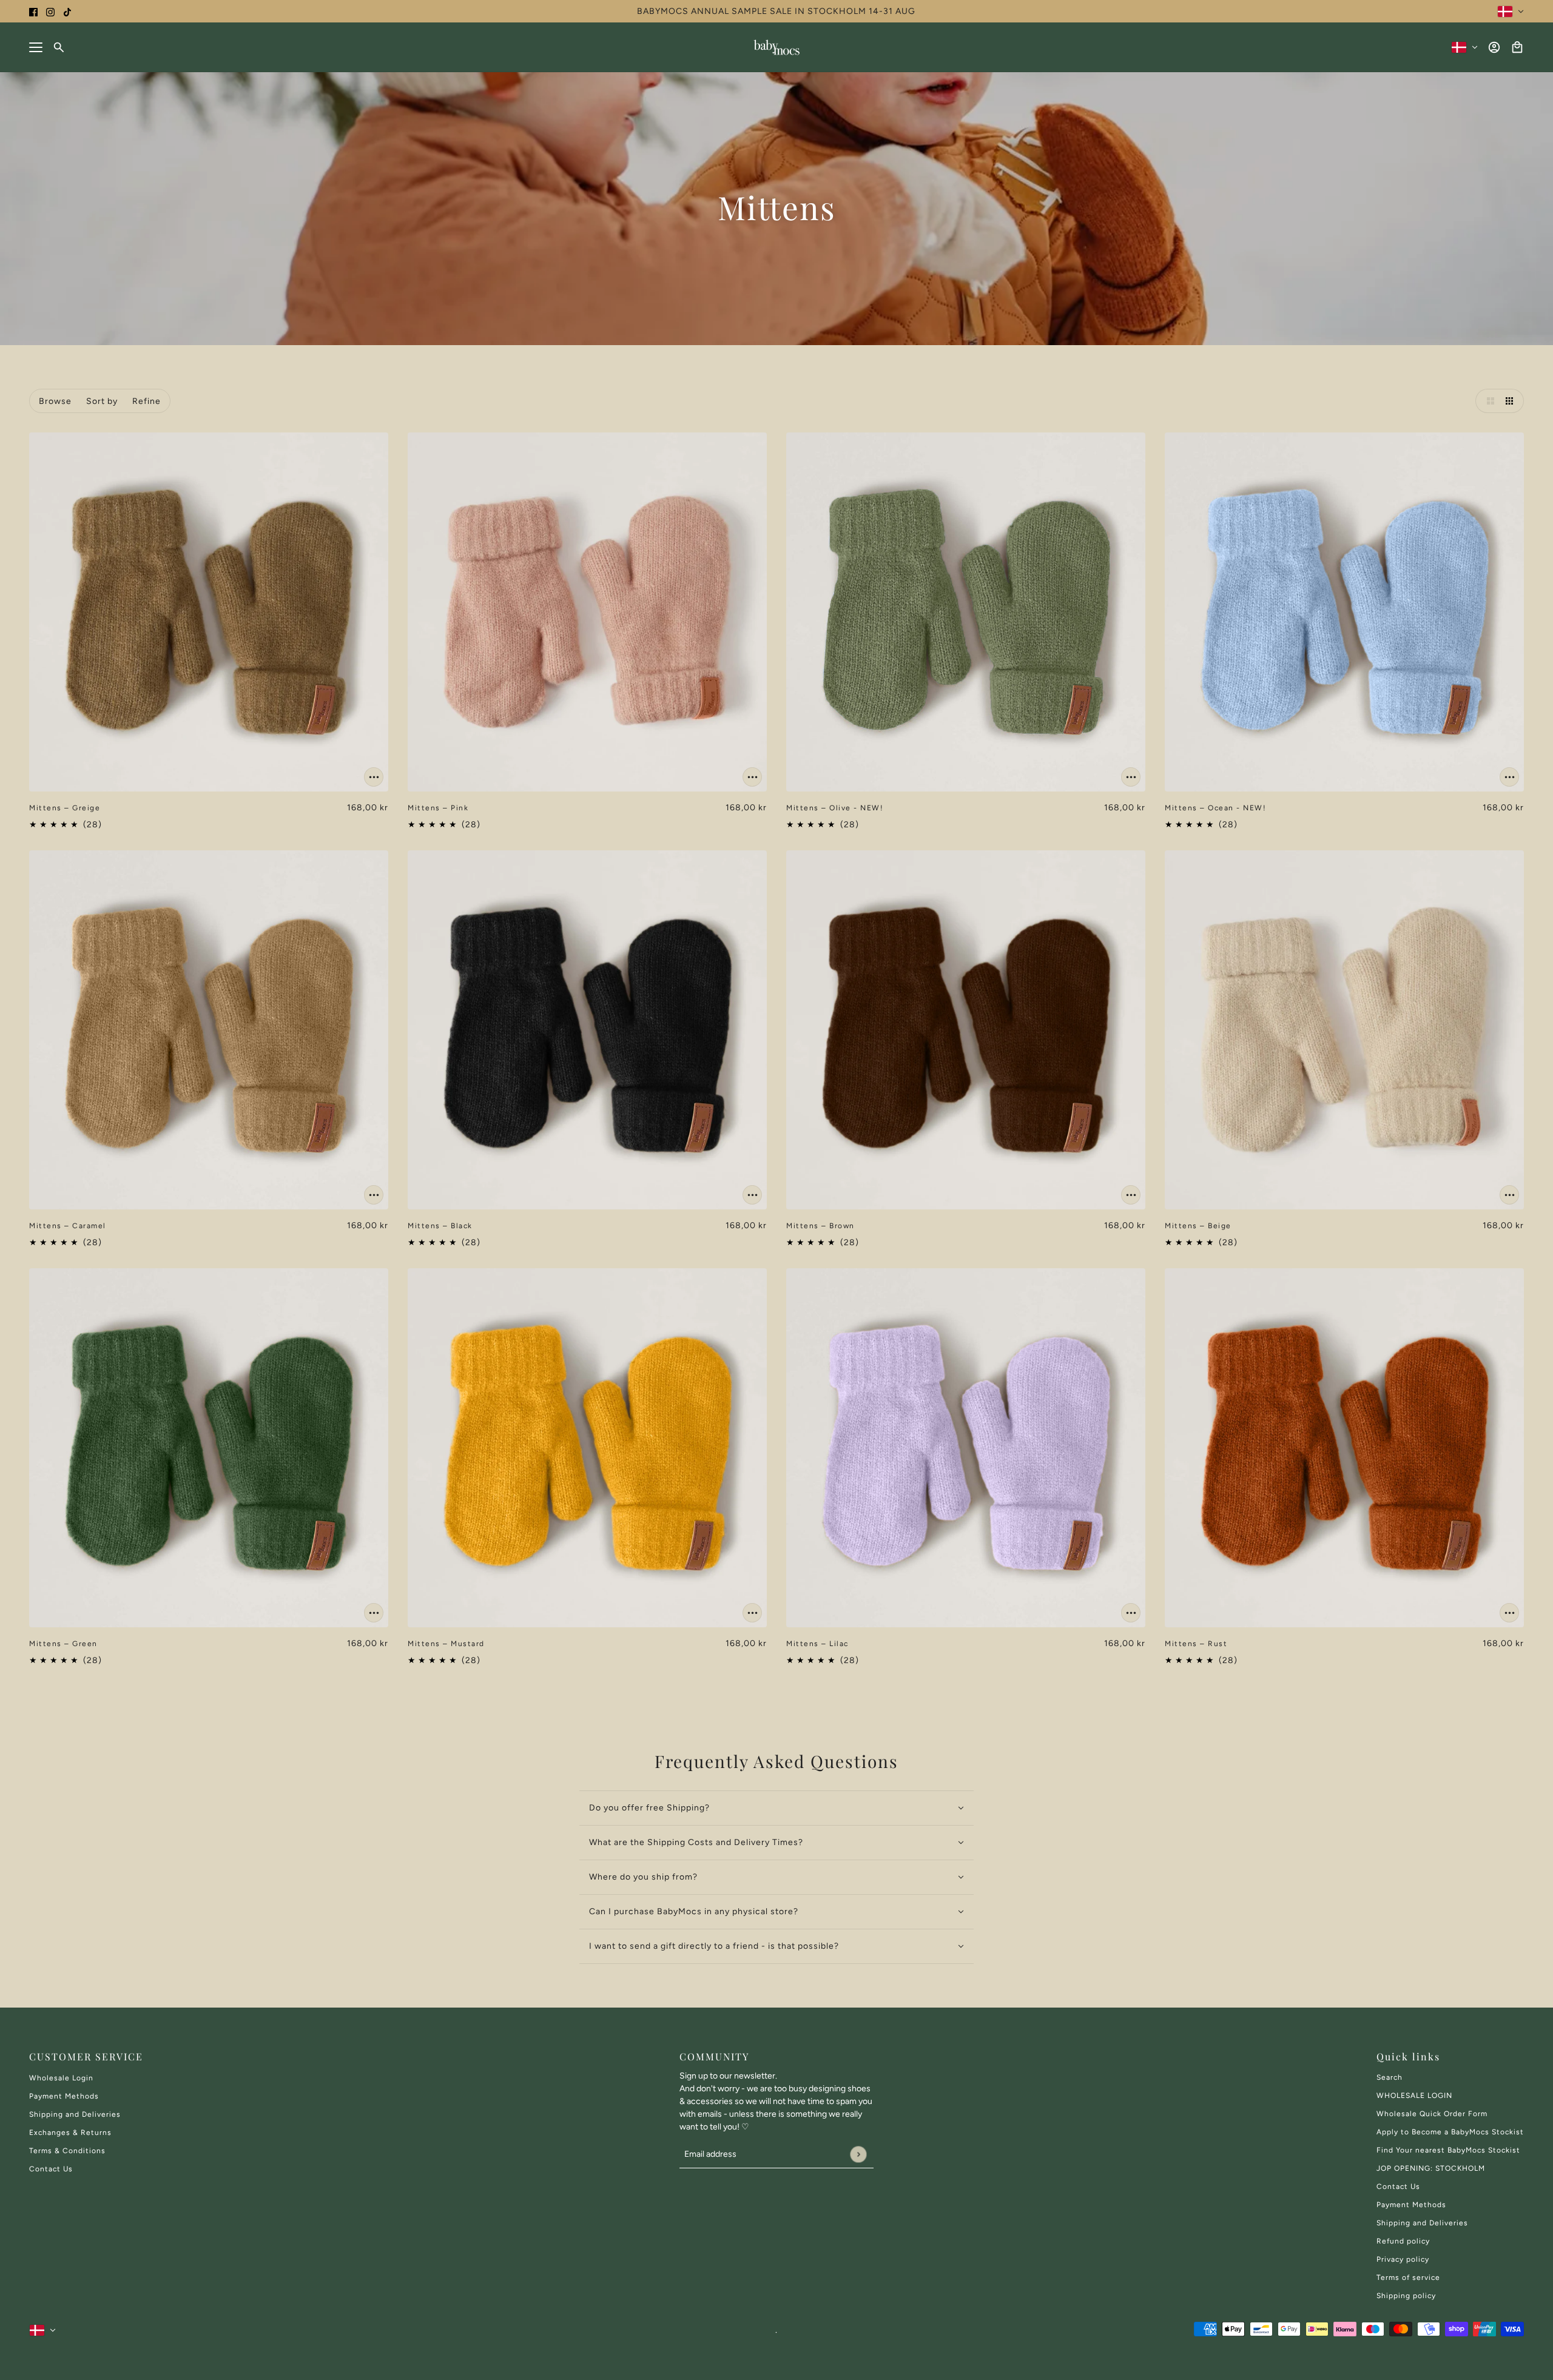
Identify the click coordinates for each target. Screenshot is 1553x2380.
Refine (147, 401)
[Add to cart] (374, 777)
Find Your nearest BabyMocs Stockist (1448, 2150)
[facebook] (33, 11)
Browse (55, 401)
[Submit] (858, 2154)
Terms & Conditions (67, 2151)
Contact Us (51, 2169)
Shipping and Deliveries (75, 2114)
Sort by (102, 401)
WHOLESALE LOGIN (1414, 2096)
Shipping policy (1406, 2296)
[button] (1487, 401)
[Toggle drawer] (36, 47)
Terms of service (1408, 2277)
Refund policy (1403, 2241)
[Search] (59, 47)
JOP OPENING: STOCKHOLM (1431, 2168)
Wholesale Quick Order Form (1432, 2114)
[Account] (1494, 47)
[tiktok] (67, 11)
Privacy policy (1403, 2259)
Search (1390, 2077)
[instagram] (50, 11)
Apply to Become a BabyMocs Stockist (1450, 2132)
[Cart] (1517, 47)
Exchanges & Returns (70, 2133)
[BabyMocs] (776, 47)
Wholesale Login (61, 2078)
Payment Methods (64, 2096)
